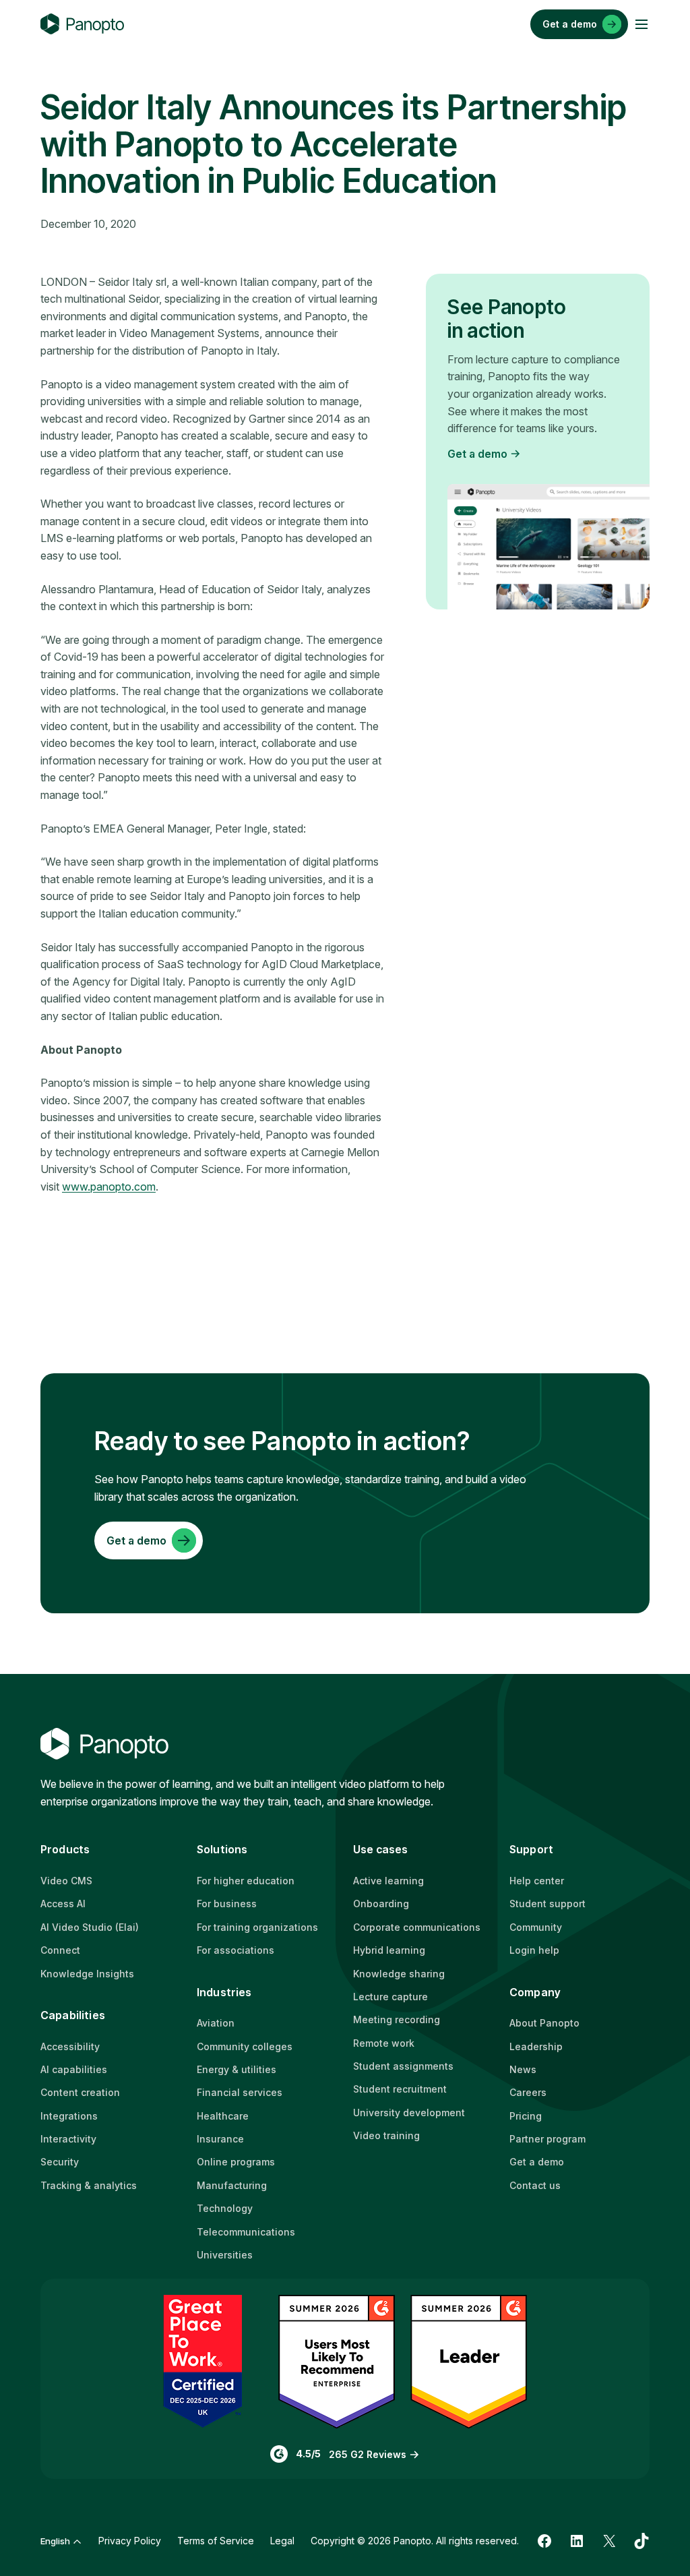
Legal (282, 2541)
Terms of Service (216, 2541)
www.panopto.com (109, 1187)
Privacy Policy (130, 2541)
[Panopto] (82, 24)
